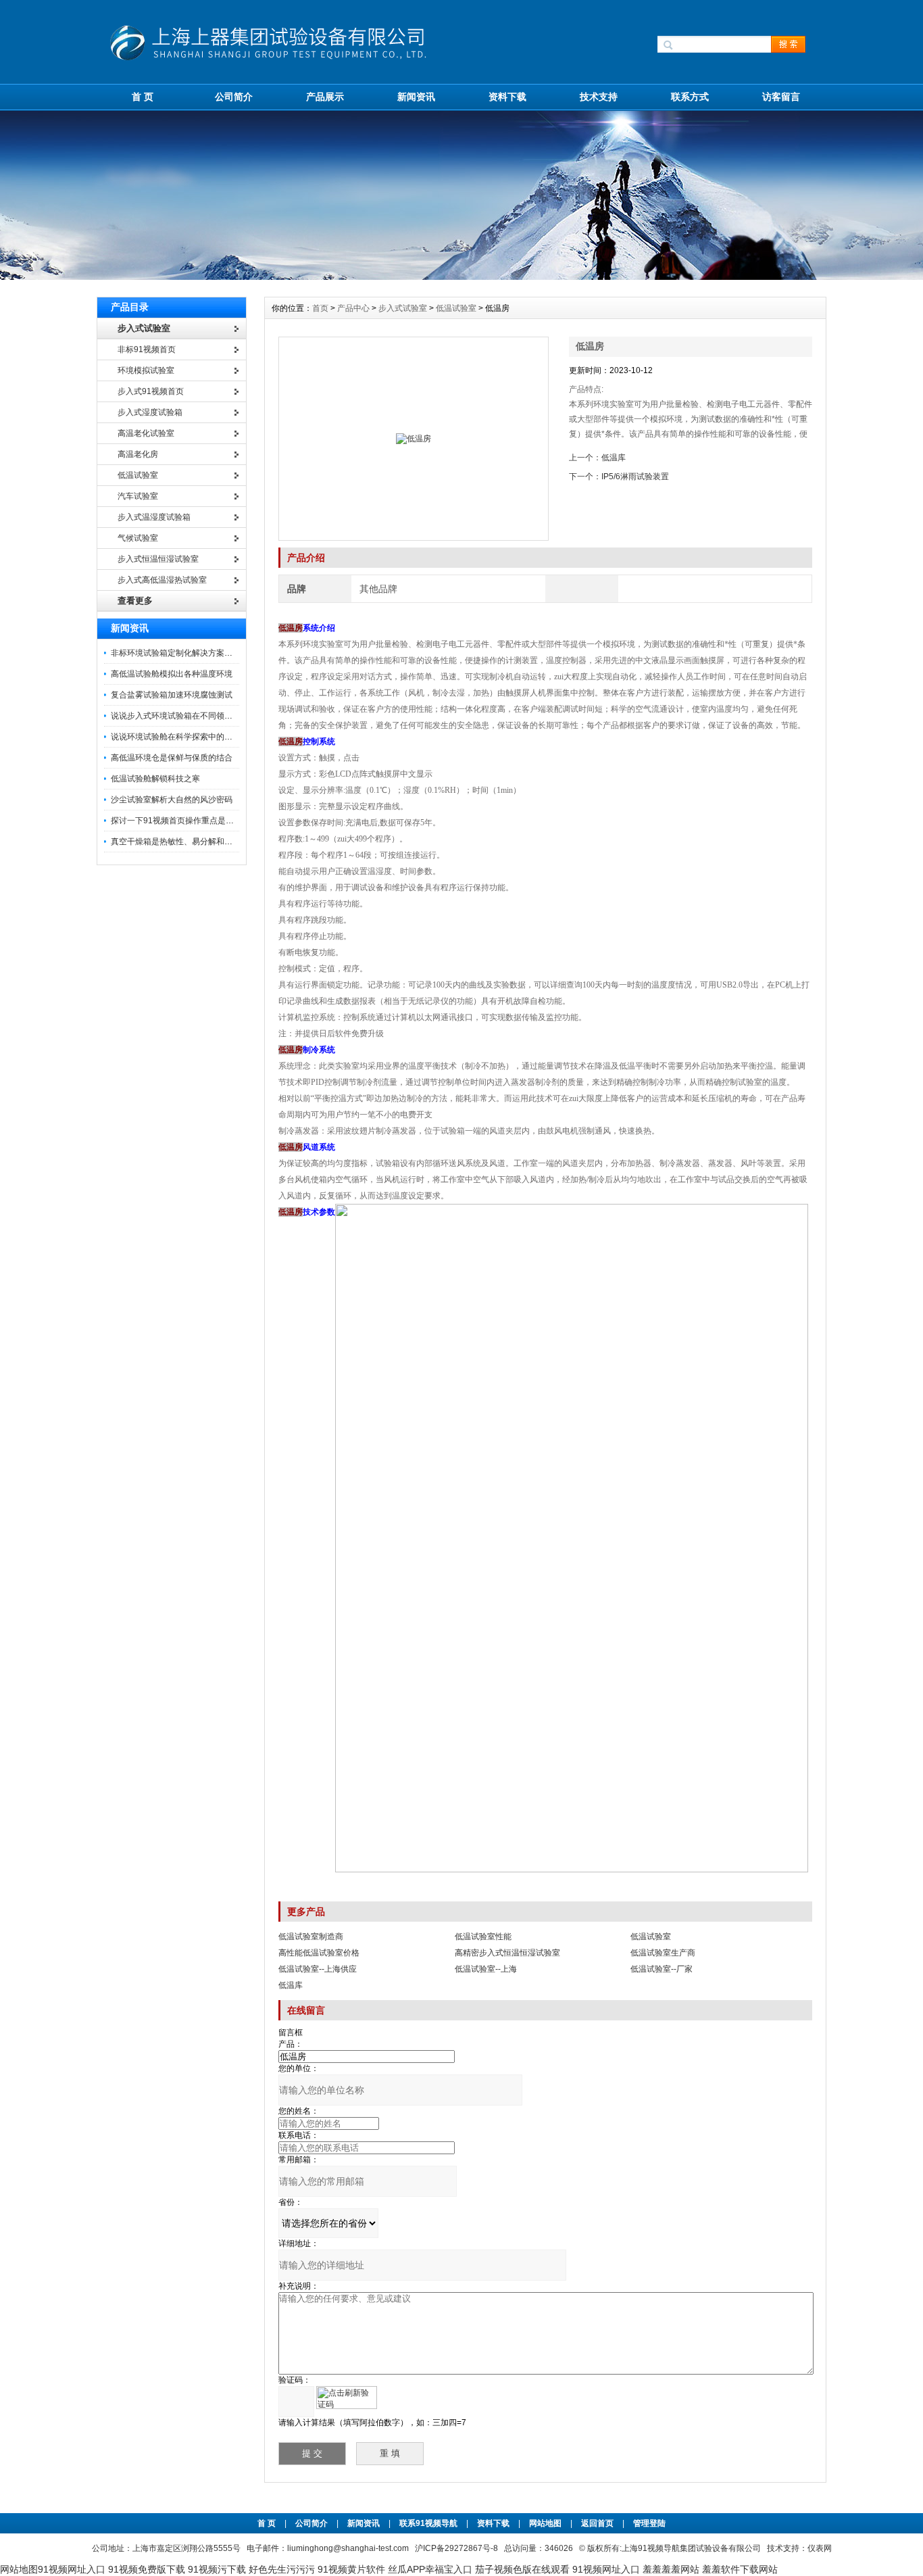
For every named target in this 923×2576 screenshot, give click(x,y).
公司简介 (234, 97)
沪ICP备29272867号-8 (456, 2548)
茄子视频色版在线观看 (522, 2569)
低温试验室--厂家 (662, 1969)
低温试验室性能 (483, 1937)
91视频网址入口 (72, 2569)
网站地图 (545, 2523)
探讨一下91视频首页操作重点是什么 (176, 821)
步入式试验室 (403, 308)
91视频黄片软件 (351, 2569)
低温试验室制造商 (311, 1937)
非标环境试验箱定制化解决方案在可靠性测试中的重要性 (212, 653)
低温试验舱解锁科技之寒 (155, 779)
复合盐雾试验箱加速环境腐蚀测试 (172, 695)
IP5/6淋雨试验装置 (635, 477)
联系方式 (690, 97)
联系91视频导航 (428, 2523)
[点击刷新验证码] (347, 2398)
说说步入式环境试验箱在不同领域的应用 (184, 716)
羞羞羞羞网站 (671, 2569)
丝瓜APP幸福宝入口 (430, 2569)
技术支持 (599, 97)
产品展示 (325, 97)
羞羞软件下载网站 (740, 2569)
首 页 (143, 97)
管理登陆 (649, 2523)
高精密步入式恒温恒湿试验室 (507, 1953)
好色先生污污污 (282, 2569)
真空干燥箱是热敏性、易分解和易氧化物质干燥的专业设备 (216, 842)
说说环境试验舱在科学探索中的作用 (176, 737)
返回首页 (598, 2523)
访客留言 (781, 97)
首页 (321, 308)
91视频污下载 (217, 2569)
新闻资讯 (416, 97)
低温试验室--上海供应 (318, 1969)
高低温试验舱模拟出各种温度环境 (172, 674)
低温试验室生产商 (663, 1953)
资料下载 (507, 97)
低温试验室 (456, 308)
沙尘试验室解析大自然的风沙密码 (172, 800)
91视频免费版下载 (147, 2569)
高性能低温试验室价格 (319, 1953)
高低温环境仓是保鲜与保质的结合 (172, 758)
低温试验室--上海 (486, 1969)
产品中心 (354, 308)
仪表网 (820, 2548)
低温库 (614, 458)
